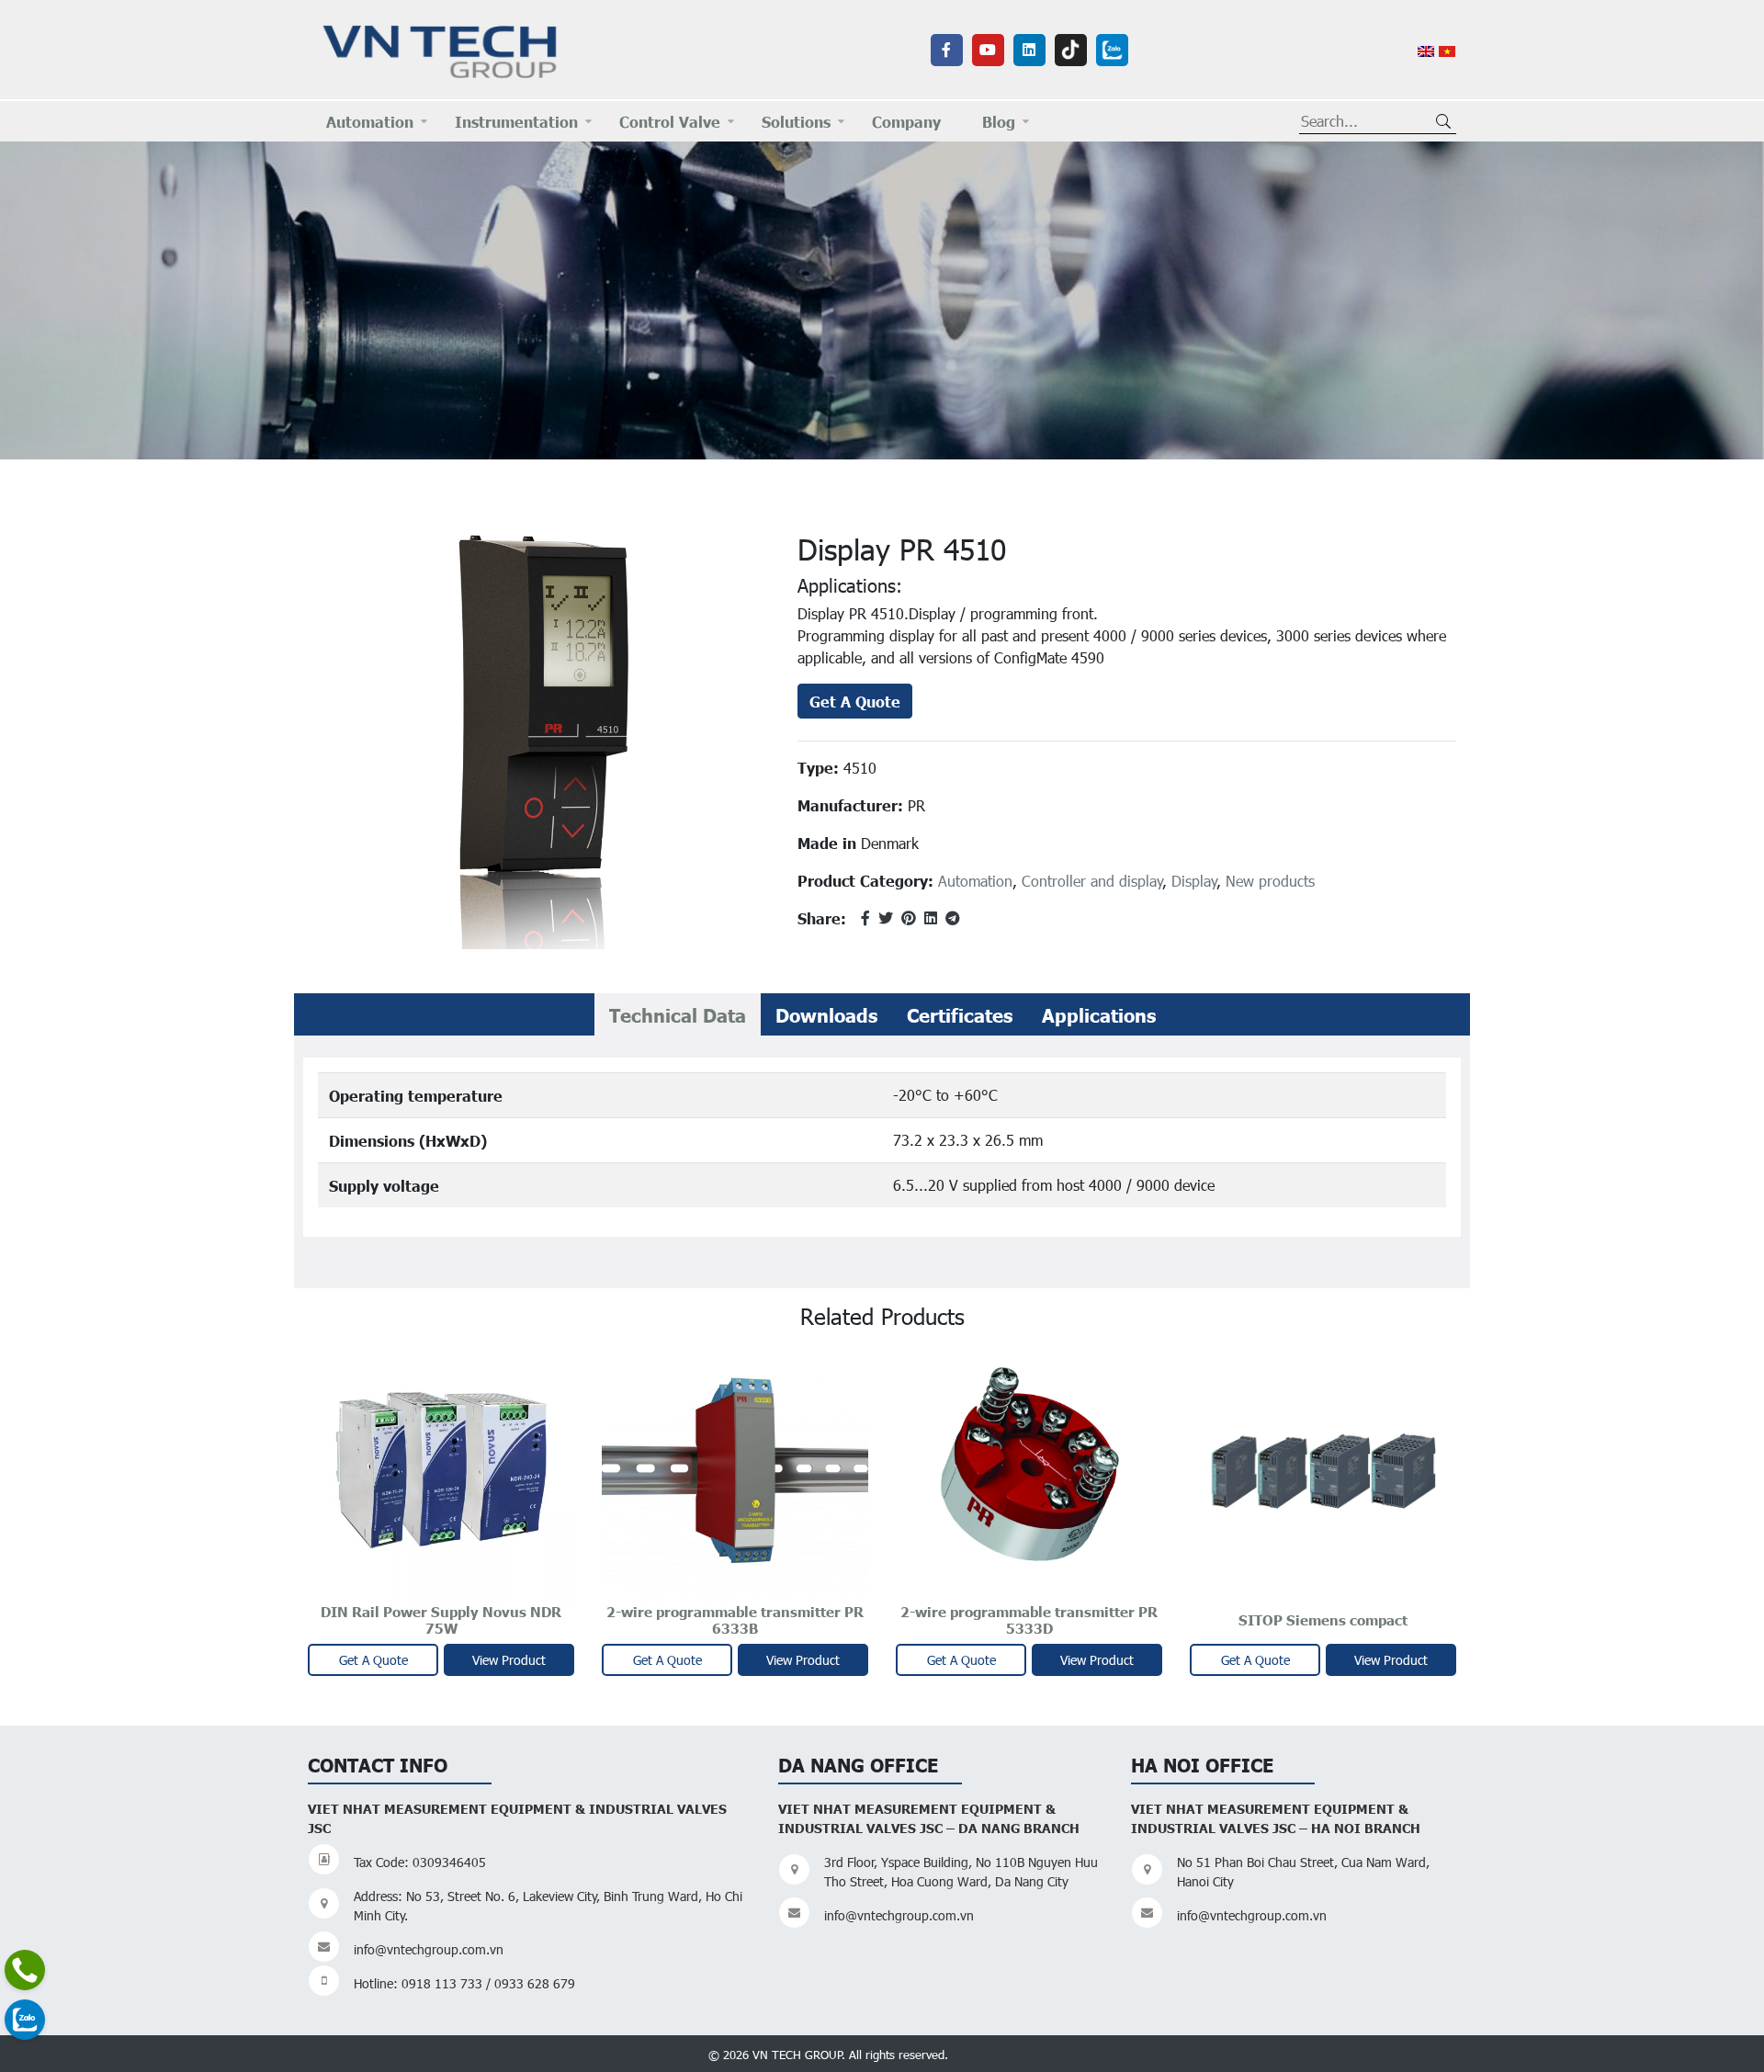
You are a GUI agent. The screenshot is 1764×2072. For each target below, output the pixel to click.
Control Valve (670, 121)
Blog (999, 121)
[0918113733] (25, 1970)
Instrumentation (516, 121)
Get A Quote (855, 701)
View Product (509, 1660)
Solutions (796, 121)
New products (1270, 881)
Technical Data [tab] (678, 1014)
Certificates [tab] (960, 1014)
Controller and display (1092, 881)
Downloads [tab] (826, 1014)
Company (906, 121)
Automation (370, 121)
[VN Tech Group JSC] (441, 48)
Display (1194, 881)
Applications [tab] (1099, 1014)
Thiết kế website (1004, 2053)
